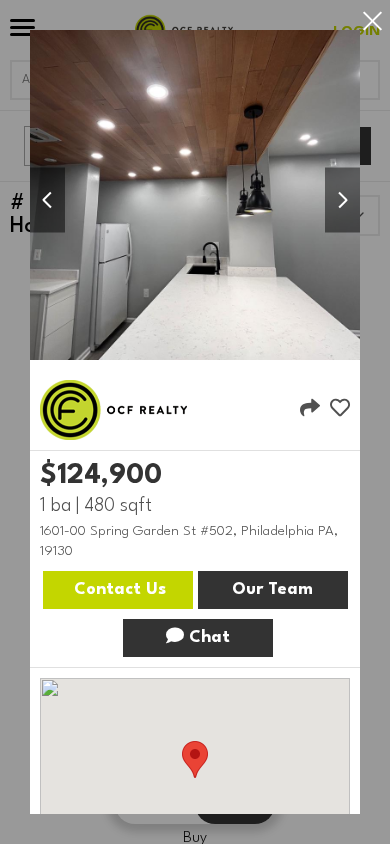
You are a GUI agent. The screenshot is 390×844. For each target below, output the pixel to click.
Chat (207, 637)
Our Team (272, 589)
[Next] (342, 200)
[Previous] (47, 200)
